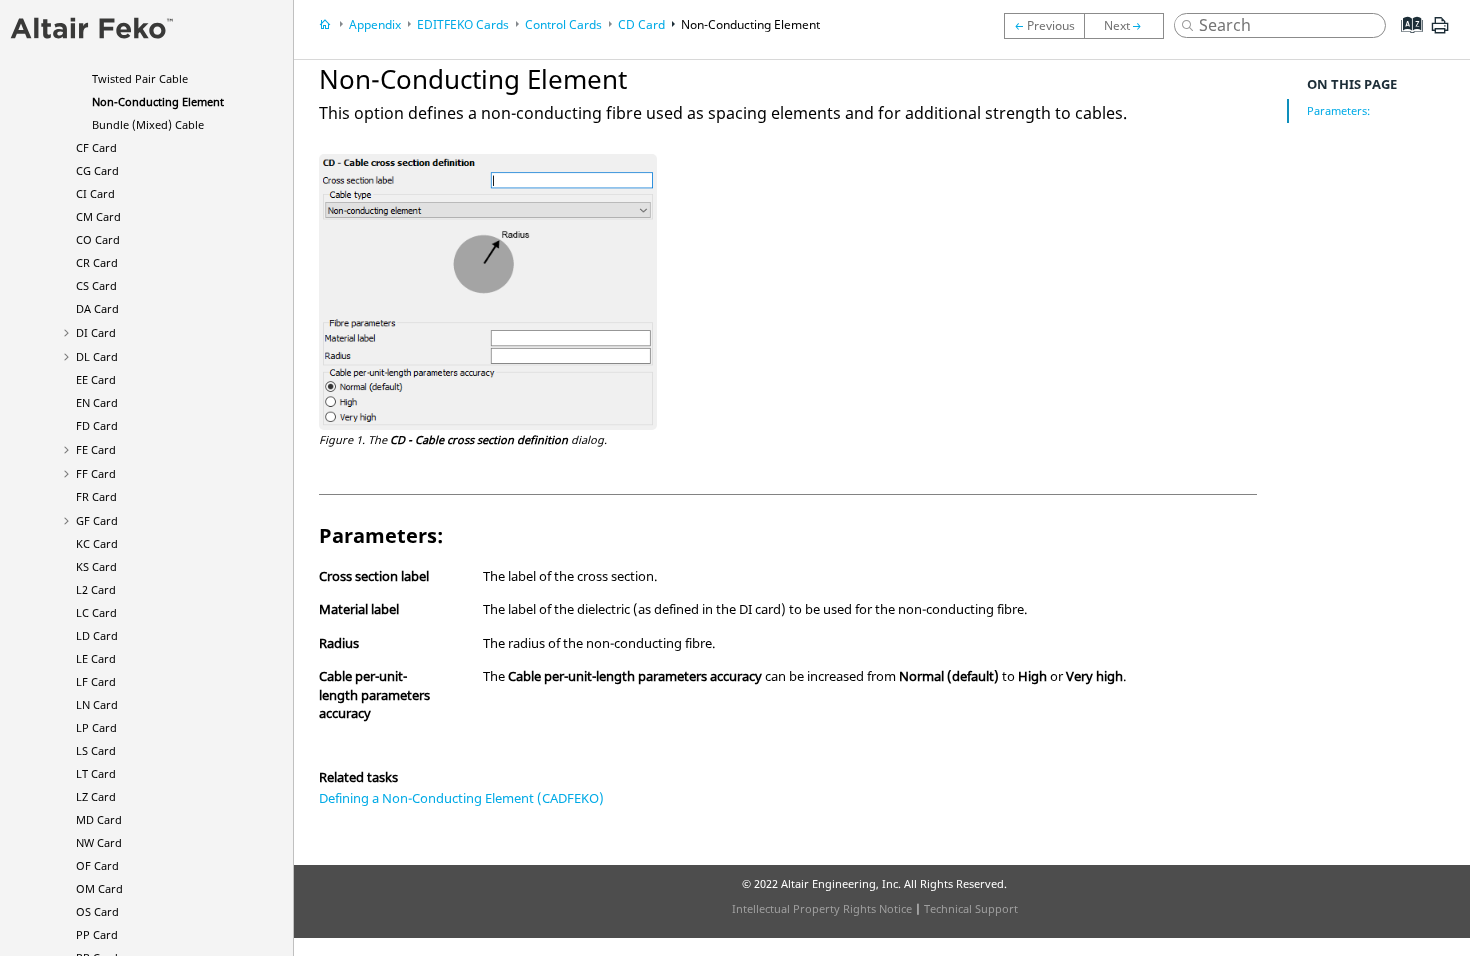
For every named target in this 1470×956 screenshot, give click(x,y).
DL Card (97, 356)
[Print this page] (1440, 33)
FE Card (96, 449)
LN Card (97, 704)
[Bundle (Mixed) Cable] (1129, 26)
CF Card (96, 147)
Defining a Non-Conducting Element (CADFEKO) (461, 798)
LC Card (96, 612)
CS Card (96, 285)
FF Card (96, 473)
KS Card (96, 566)
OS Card (97, 911)
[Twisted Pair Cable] (1044, 26)
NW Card (99, 842)
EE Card (96, 379)
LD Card (97, 635)
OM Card (99, 888)
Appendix (375, 24)
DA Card (97, 308)
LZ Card (96, 796)
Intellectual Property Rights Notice (822, 908)
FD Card (97, 425)
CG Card (97, 170)
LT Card (96, 773)
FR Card (96, 496)
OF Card (97, 865)
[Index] (1405, 40)
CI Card (95, 193)
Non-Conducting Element (158, 101)
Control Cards (563, 24)
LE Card (96, 658)
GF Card (97, 520)
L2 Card (96, 589)
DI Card (96, 332)
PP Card (97, 934)
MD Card (99, 819)
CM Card (98, 216)
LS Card (96, 750)
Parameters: (1338, 110)
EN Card (97, 402)
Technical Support (971, 908)
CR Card (97, 262)
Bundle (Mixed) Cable (148, 124)
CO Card (98, 239)
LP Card (96, 727)
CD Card (641, 24)
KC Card (97, 543)
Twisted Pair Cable (140, 78)
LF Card (96, 681)
